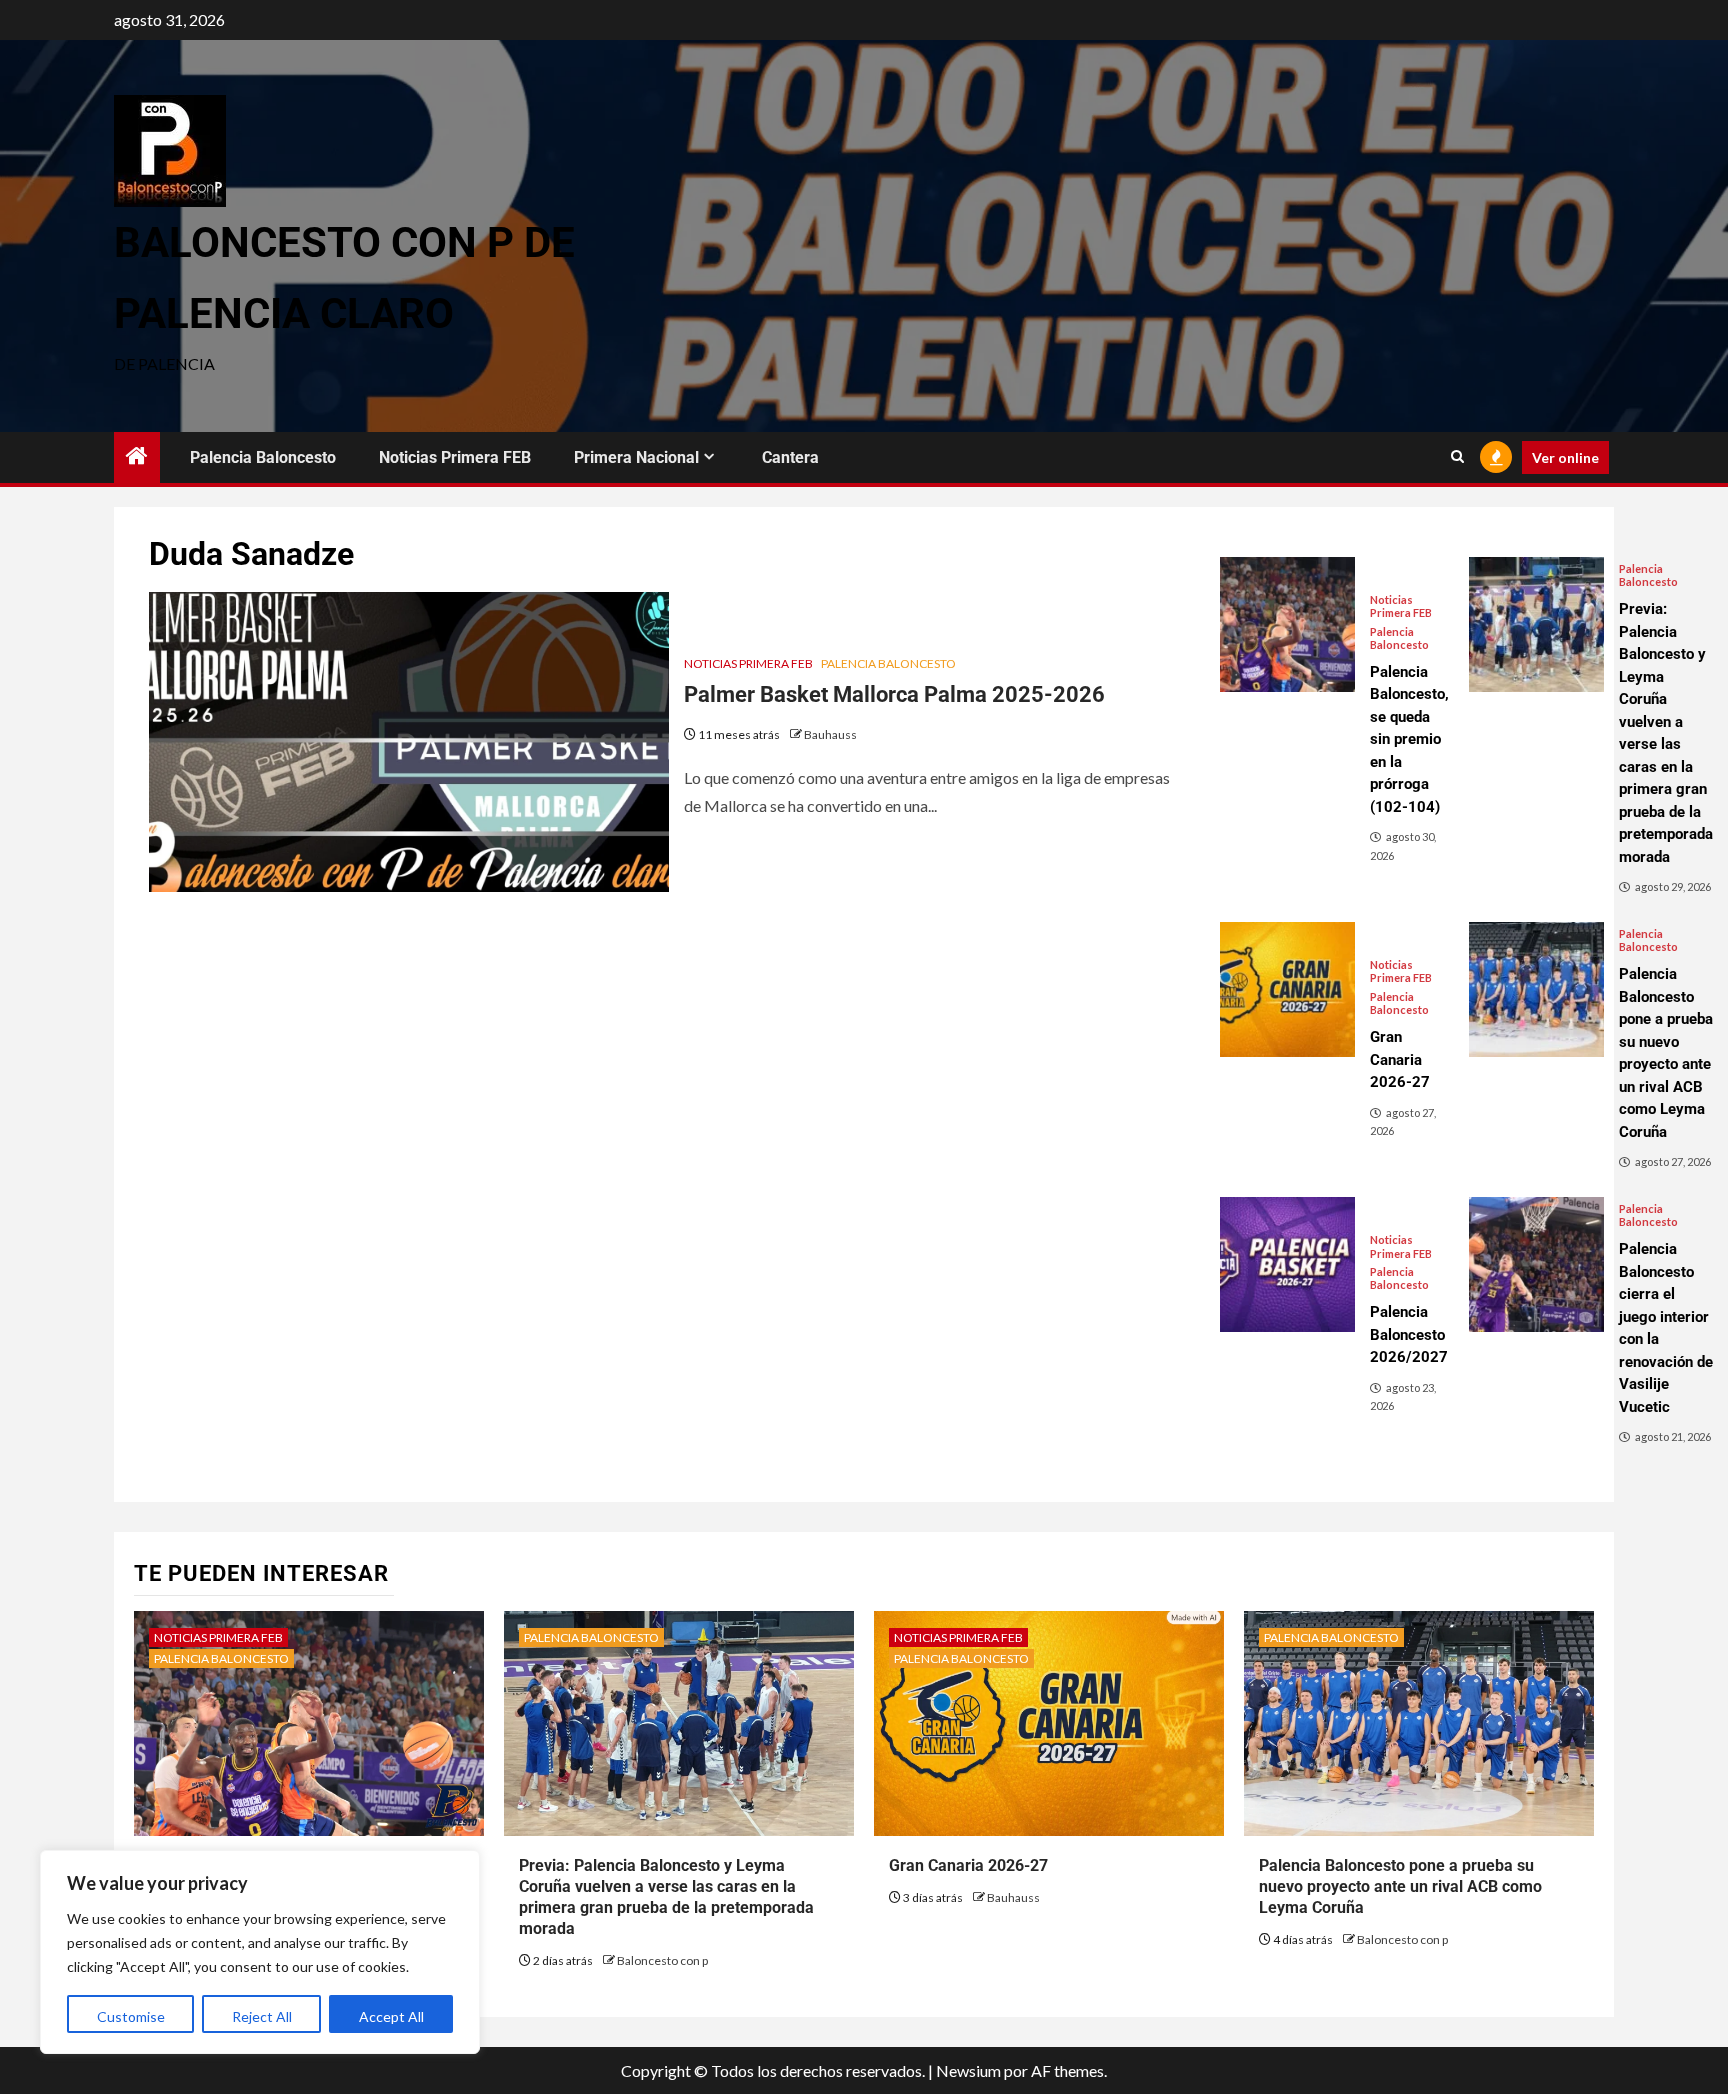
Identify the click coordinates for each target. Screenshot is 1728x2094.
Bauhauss (830, 734)
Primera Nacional (636, 457)
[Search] (1457, 457)
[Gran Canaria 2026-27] (1287, 989)
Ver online (1565, 457)
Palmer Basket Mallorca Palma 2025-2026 (894, 694)
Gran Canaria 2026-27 (968, 1865)
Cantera (790, 457)
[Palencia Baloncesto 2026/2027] (1287, 1264)
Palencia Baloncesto (263, 457)
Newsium (968, 2070)
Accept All (391, 2016)
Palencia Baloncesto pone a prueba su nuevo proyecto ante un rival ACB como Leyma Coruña (1400, 1886)
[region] (260, 1952)
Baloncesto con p (662, 1960)
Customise (131, 2016)
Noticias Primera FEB (455, 457)
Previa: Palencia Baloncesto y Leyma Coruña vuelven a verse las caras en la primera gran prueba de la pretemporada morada (666, 1896)
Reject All (262, 2016)
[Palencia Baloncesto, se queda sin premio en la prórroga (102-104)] (1287, 624)
